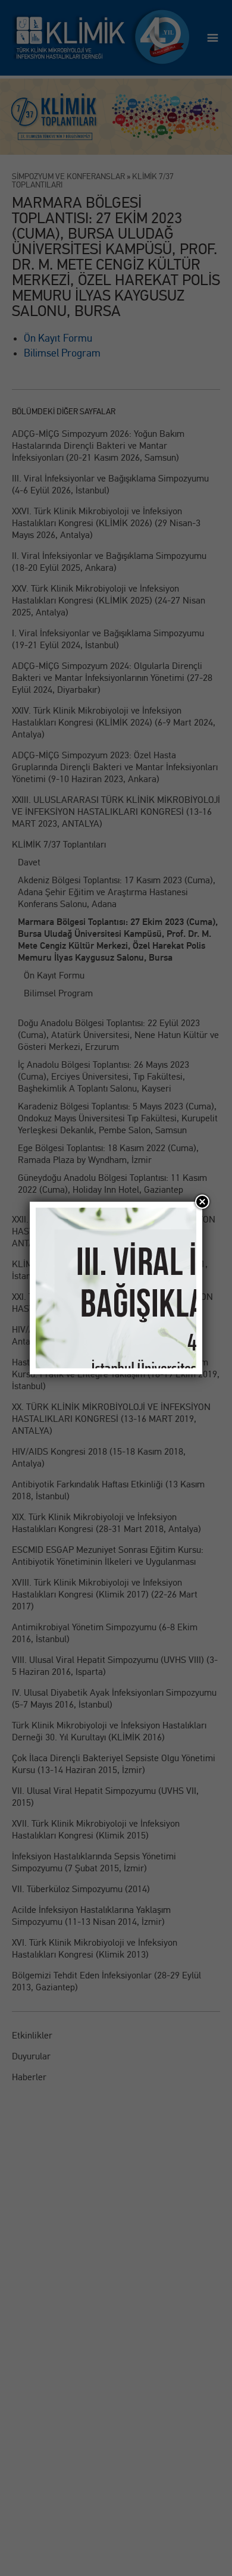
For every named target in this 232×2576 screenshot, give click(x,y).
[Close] (202, 1202)
